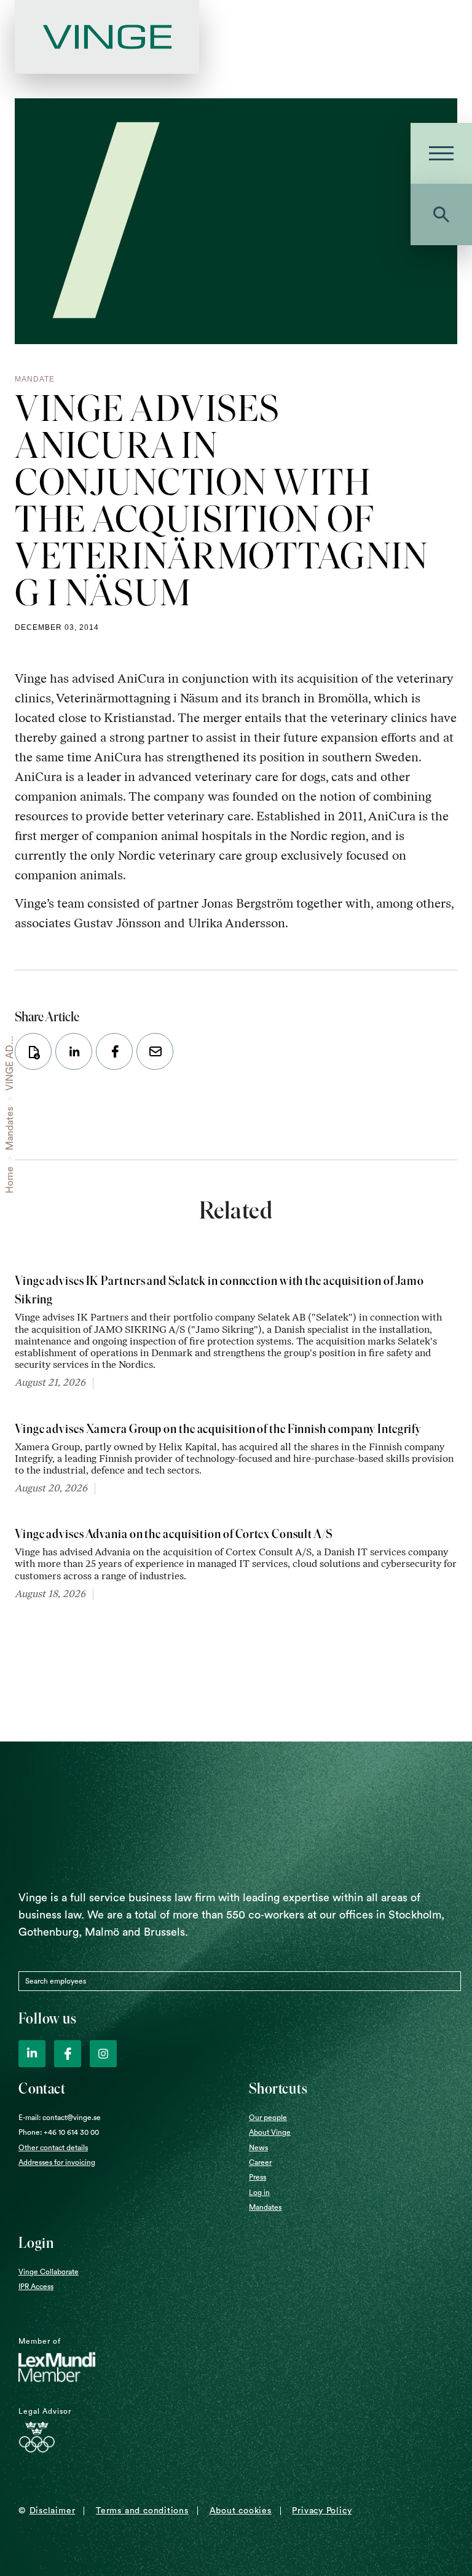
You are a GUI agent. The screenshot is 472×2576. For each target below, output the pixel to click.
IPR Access (36, 2287)
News (258, 2148)
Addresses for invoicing (57, 2162)
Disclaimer (53, 2511)
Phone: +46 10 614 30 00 (59, 2132)
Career (260, 2162)
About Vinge (270, 2132)
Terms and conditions (142, 2511)
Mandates (10, 1129)
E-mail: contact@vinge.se (60, 2118)
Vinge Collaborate (49, 2272)
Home (10, 1180)
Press (258, 2177)
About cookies (241, 2511)
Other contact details (53, 2148)
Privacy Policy (322, 2511)
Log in (259, 2193)
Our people (268, 2118)
